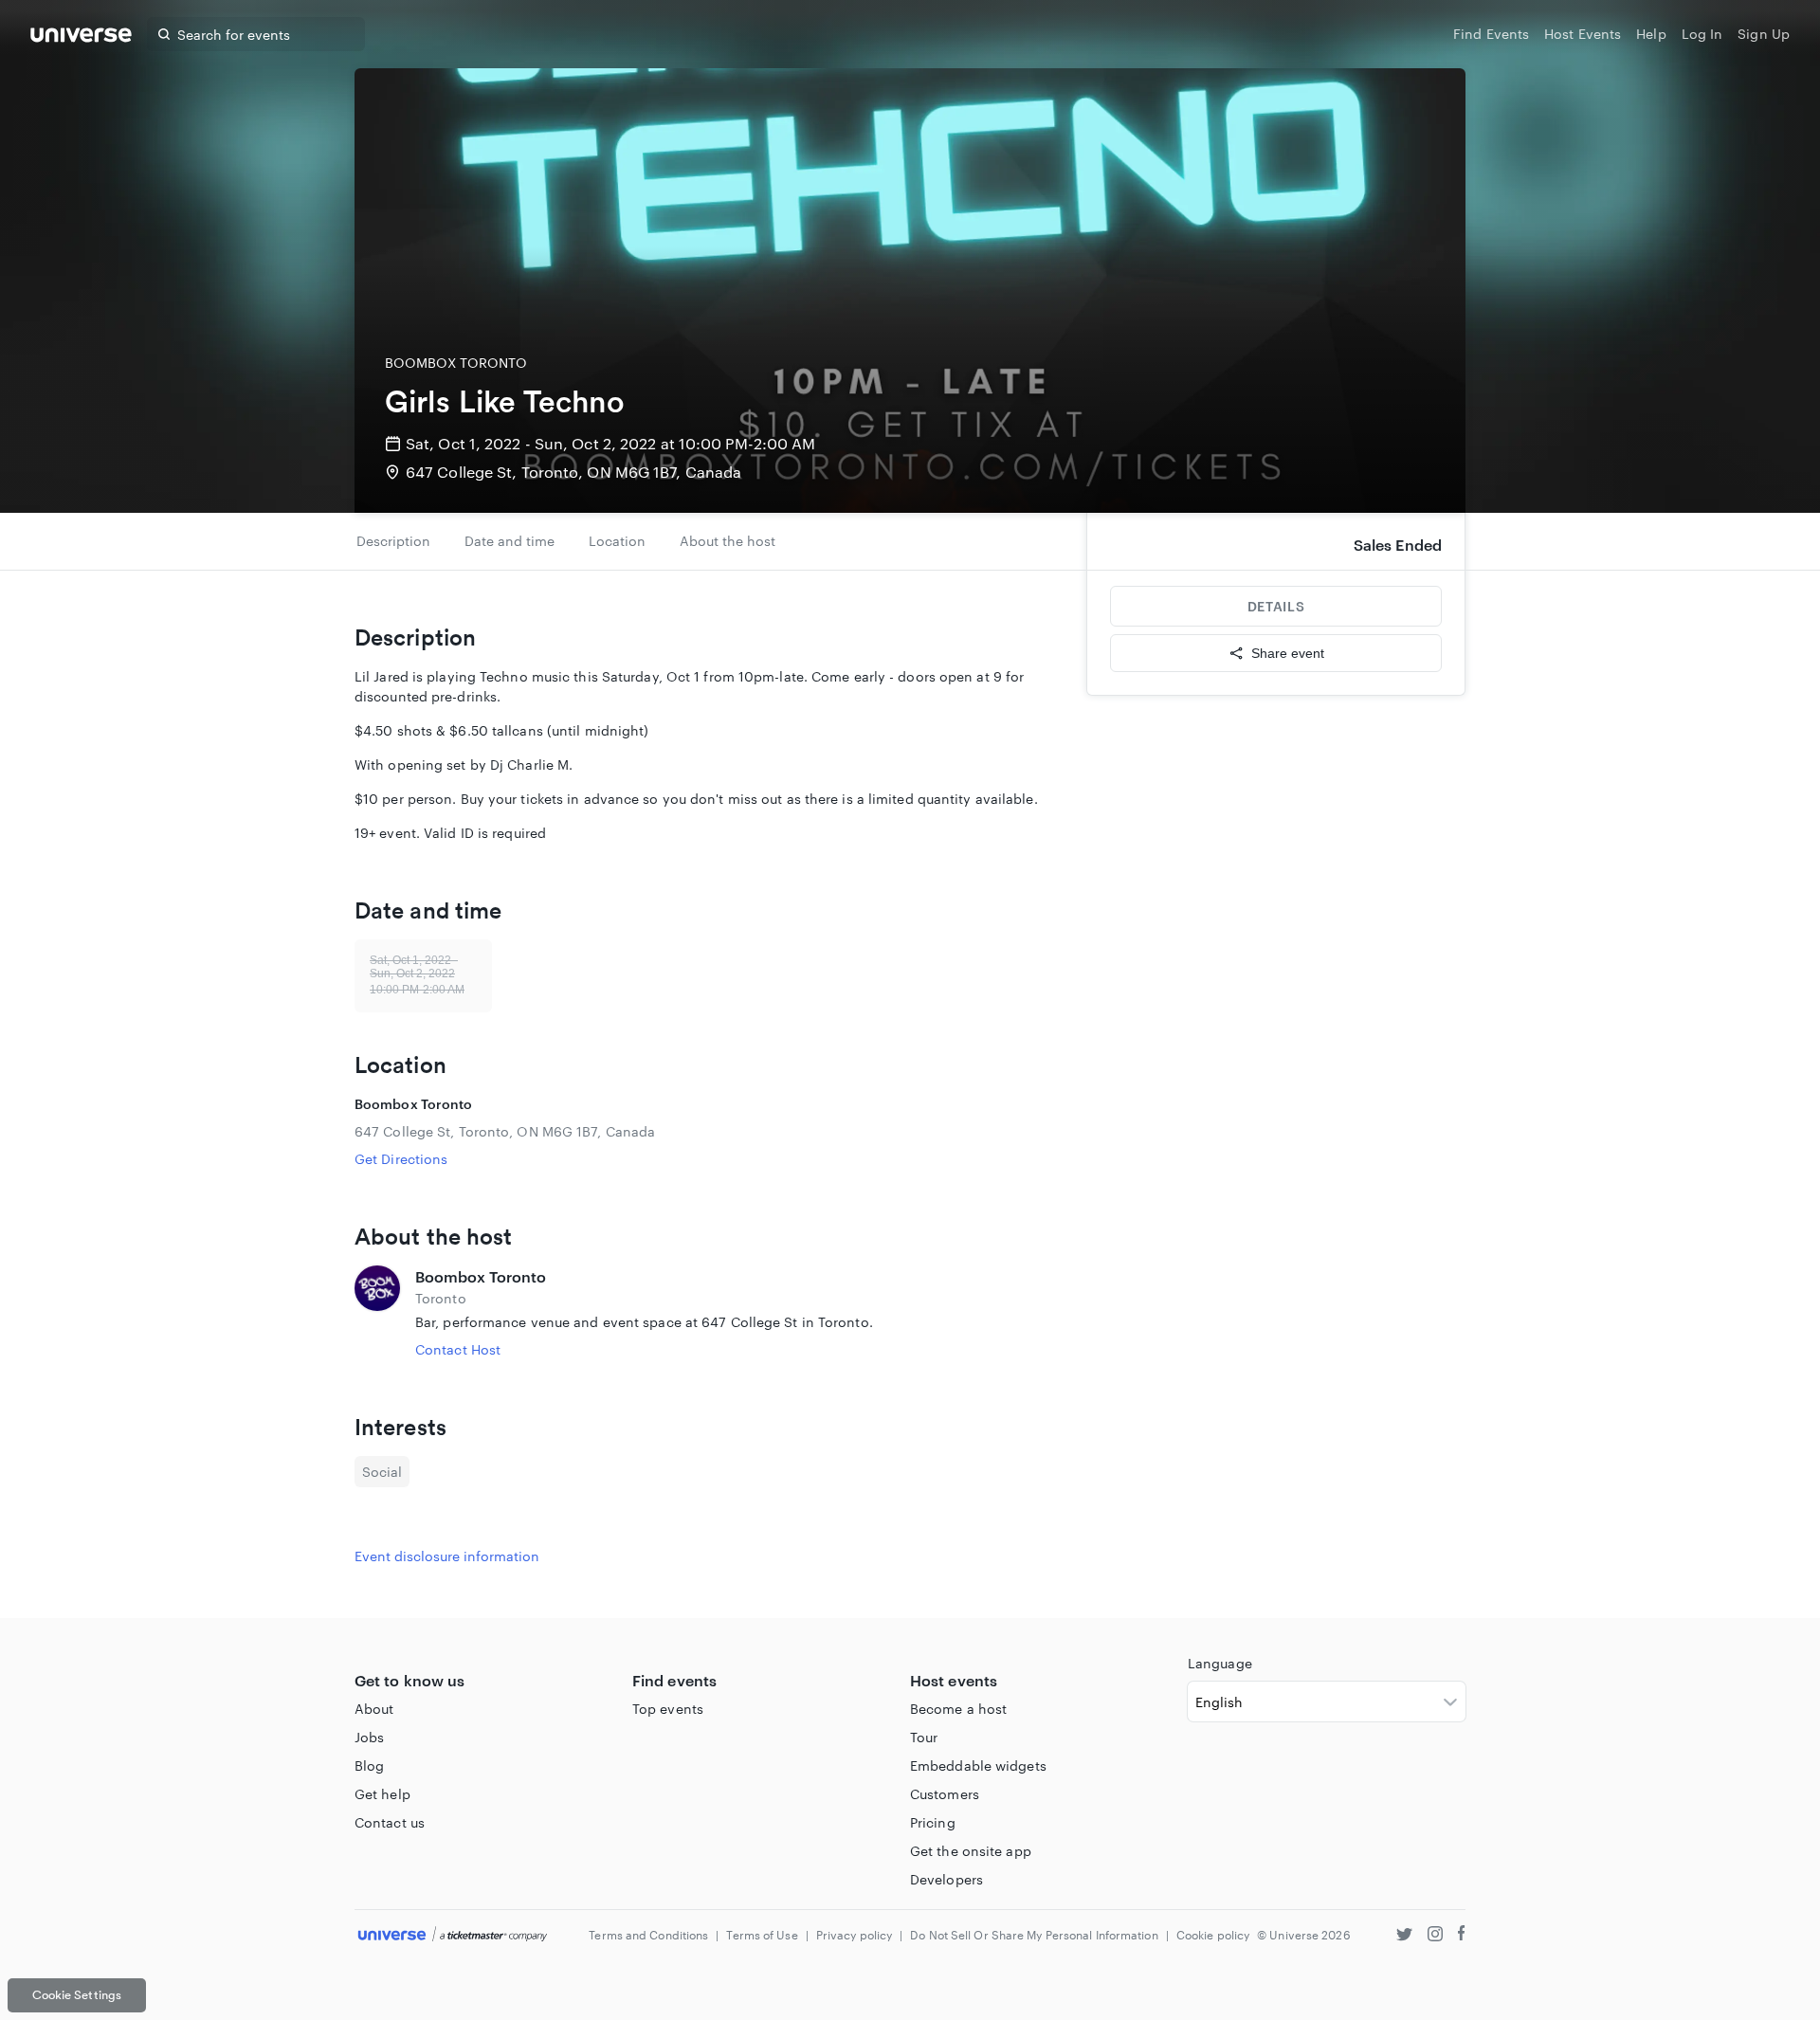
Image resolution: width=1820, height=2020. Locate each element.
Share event (1288, 653)
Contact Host (458, 1349)
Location (617, 541)
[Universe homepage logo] (81, 37)
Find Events (1491, 34)
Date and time (510, 541)
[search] (164, 34)
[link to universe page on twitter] (1404, 1936)
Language (1220, 1663)
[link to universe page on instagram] (1435, 1936)
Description (393, 541)
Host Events (1583, 34)
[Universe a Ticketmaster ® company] (453, 1935)
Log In (1702, 34)
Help (1651, 34)
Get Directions (401, 1159)
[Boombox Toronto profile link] (377, 1312)
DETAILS (1276, 606)
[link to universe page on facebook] (1462, 1936)
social (382, 1472)
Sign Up (1764, 34)
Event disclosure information (447, 1556)
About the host (728, 541)
